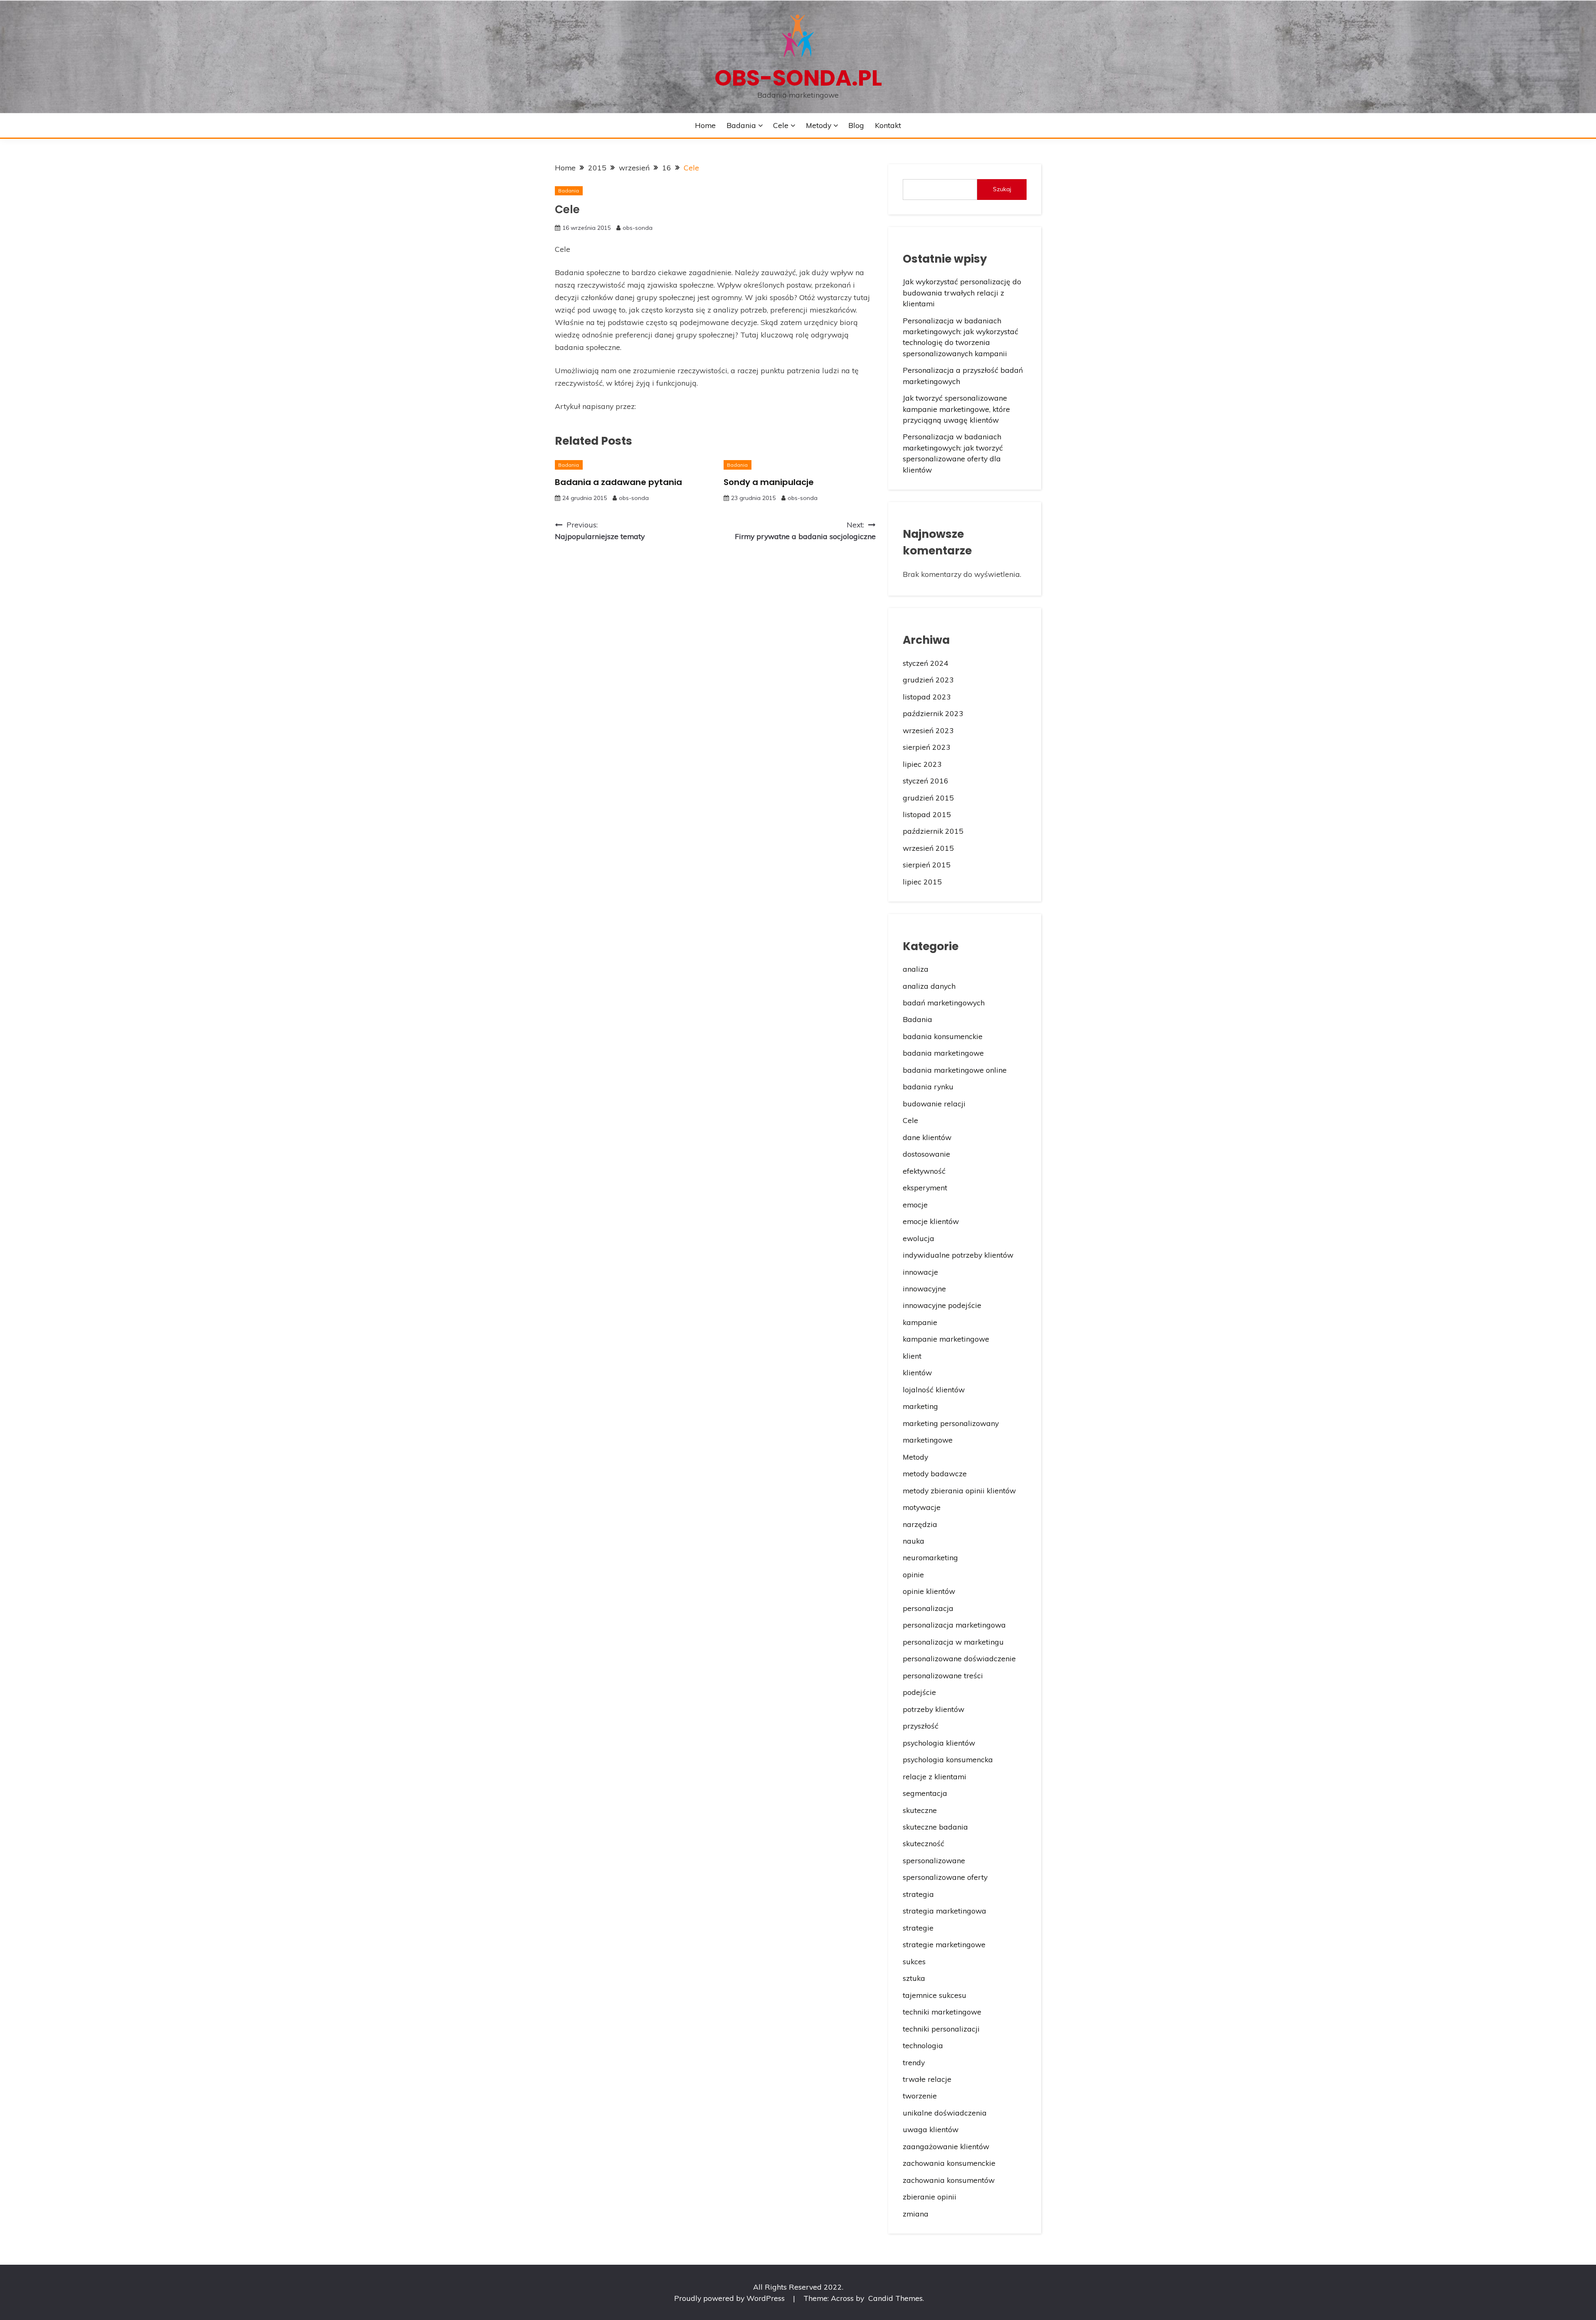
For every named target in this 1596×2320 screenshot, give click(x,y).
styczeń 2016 (926, 781)
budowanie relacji (934, 1103)
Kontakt (888, 125)
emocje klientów (931, 1221)
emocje (915, 1204)
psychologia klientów (939, 1743)
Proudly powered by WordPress (730, 2298)
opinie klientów (929, 1591)
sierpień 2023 (927, 747)
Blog (856, 125)
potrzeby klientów (933, 1709)
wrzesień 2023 (928, 730)
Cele (781, 125)
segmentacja (925, 1793)
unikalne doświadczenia (945, 2113)
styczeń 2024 (926, 663)
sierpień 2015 (927, 864)
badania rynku (928, 1086)
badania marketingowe (943, 1053)
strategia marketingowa (945, 1911)
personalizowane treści (943, 1675)
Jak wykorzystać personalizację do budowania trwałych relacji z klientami (962, 292)
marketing (920, 1406)
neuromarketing (930, 1557)
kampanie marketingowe (946, 1339)
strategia (918, 1894)
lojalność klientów (934, 1389)
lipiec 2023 (922, 764)
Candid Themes (895, 2298)
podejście (919, 1692)
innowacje (920, 1272)
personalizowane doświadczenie (959, 1658)
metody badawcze (935, 1473)
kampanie (920, 1322)
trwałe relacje (927, 2079)
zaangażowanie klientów (946, 2146)
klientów (917, 1372)
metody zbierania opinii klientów (959, 1490)
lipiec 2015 (922, 882)
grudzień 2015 (928, 798)
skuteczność (924, 1843)
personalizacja (928, 1608)
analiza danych (929, 986)
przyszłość (921, 1726)
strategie (918, 1928)
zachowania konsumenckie (949, 2163)
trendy (914, 2062)
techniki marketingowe (942, 2012)
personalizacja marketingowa (954, 1625)
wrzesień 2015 (928, 848)
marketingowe (928, 1440)
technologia (923, 2045)
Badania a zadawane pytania (618, 482)
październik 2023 (933, 713)
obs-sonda (638, 228)
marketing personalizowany (951, 1423)
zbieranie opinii (930, 2197)
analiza (916, 969)
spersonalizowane (934, 1860)
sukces (914, 1961)
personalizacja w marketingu (953, 1642)
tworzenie (920, 2096)
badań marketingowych (944, 1002)
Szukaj (1002, 189)
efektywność (924, 1171)
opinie (913, 1574)
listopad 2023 (927, 697)
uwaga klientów (931, 2129)
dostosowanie (926, 1154)
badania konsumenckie (943, 1036)
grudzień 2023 (928, 680)
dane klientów (927, 1137)
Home (705, 125)
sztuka (914, 1978)
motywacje (922, 1507)
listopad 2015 (927, 814)
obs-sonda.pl (798, 78)
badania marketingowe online (955, 1070)
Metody (819, 125)
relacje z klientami (935, 1776)
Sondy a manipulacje (769, 482)
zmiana (916, 2214)
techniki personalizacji (941, 2029)
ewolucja (919, 1238)
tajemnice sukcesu (935, 1995)
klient (912, 1356)
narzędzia (920, 1524)
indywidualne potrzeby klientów (958, 1255)
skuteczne (920, 1810)
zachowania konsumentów (949, 2180)
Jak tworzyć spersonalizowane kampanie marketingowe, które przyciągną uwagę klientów (956, 409)
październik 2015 (933, 831)
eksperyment (925, 1187)
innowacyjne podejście (942, 1305)
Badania (741, 125)
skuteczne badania (935, 1827)
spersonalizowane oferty (945, 1877)
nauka (914, 1541)
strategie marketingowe (944, 1944)
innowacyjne (924, 1288)
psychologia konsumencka (948, 1759)
